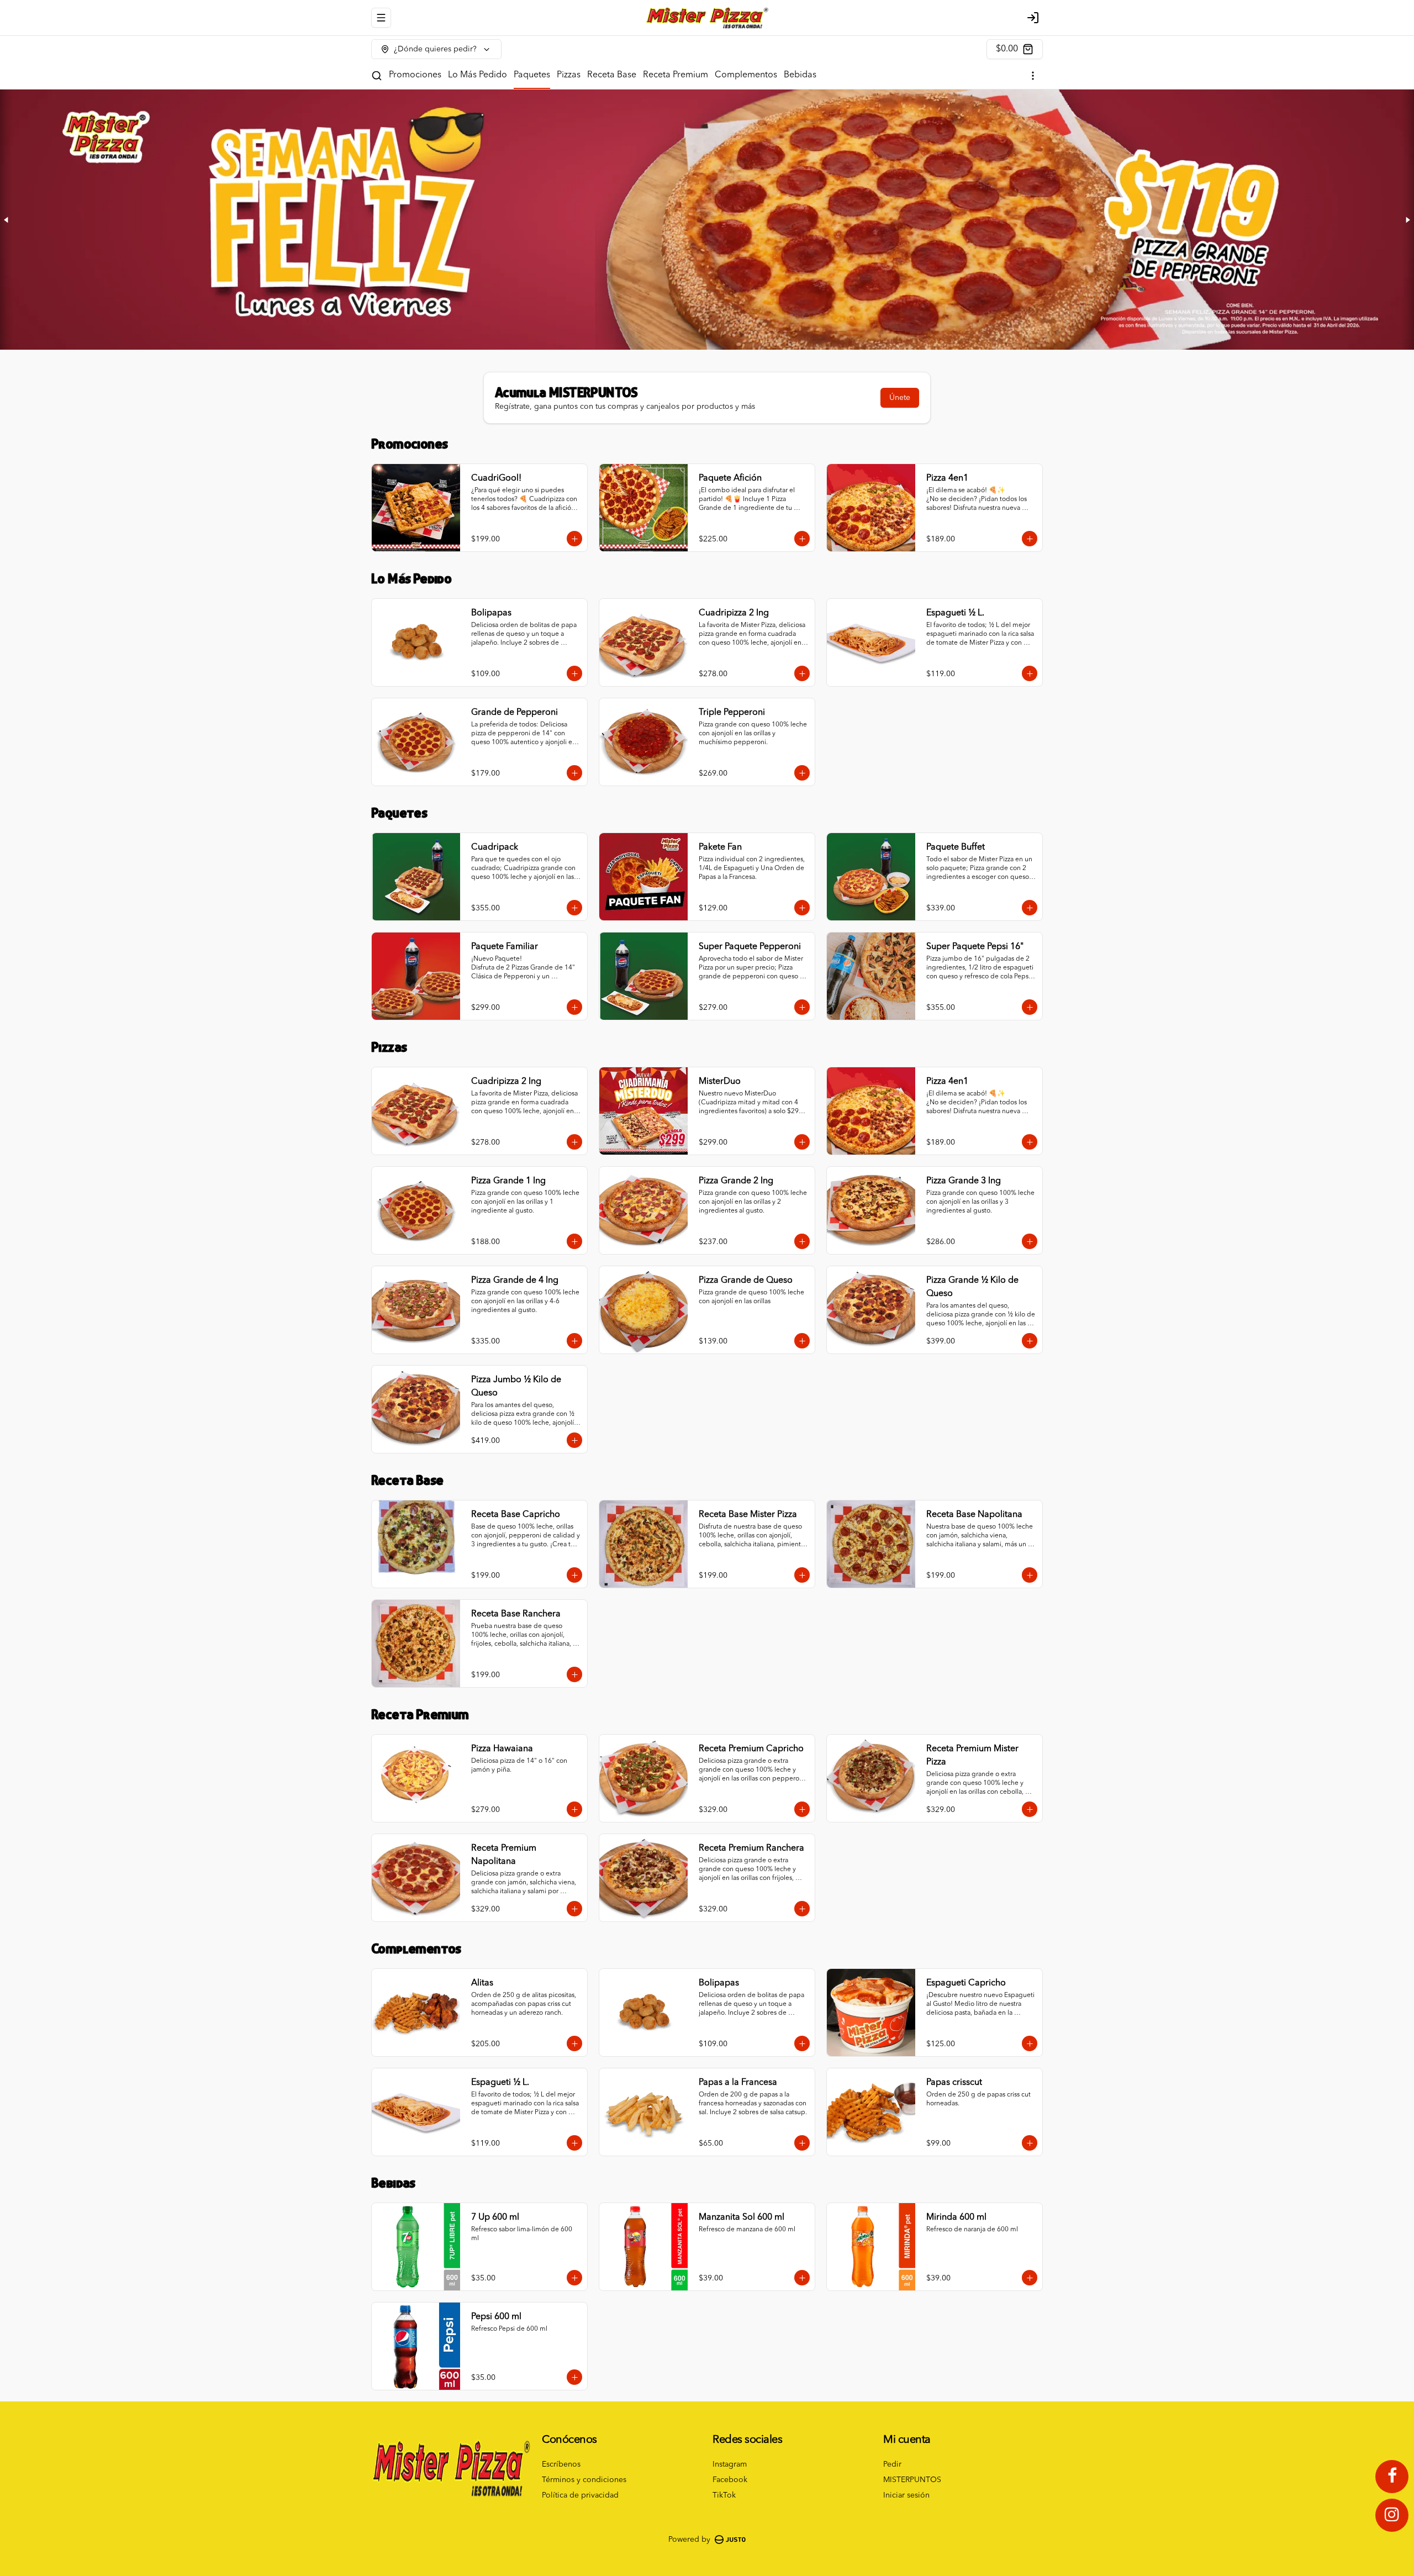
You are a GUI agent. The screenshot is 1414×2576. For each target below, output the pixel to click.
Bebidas (800, 75)
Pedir (892, 2464)
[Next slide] (1407, 220)
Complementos (746, 75)
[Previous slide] (7, 220)
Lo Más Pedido (478, 75)
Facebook (730, 2480)
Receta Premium (676, 75)
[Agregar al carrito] (574, 539)
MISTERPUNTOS (912, 2480)
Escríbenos (561, 2464)
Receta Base (612, 75)
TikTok (724, 2495)
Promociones (415, 75)
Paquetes (532, 75)
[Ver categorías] (1033, 76)
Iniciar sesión (906, 2495)
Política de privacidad (580, 2495)
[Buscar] (377, 76)
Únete (900, 398)
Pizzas (569, 75)
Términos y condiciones (584, 2480)
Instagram (730, 2464)
